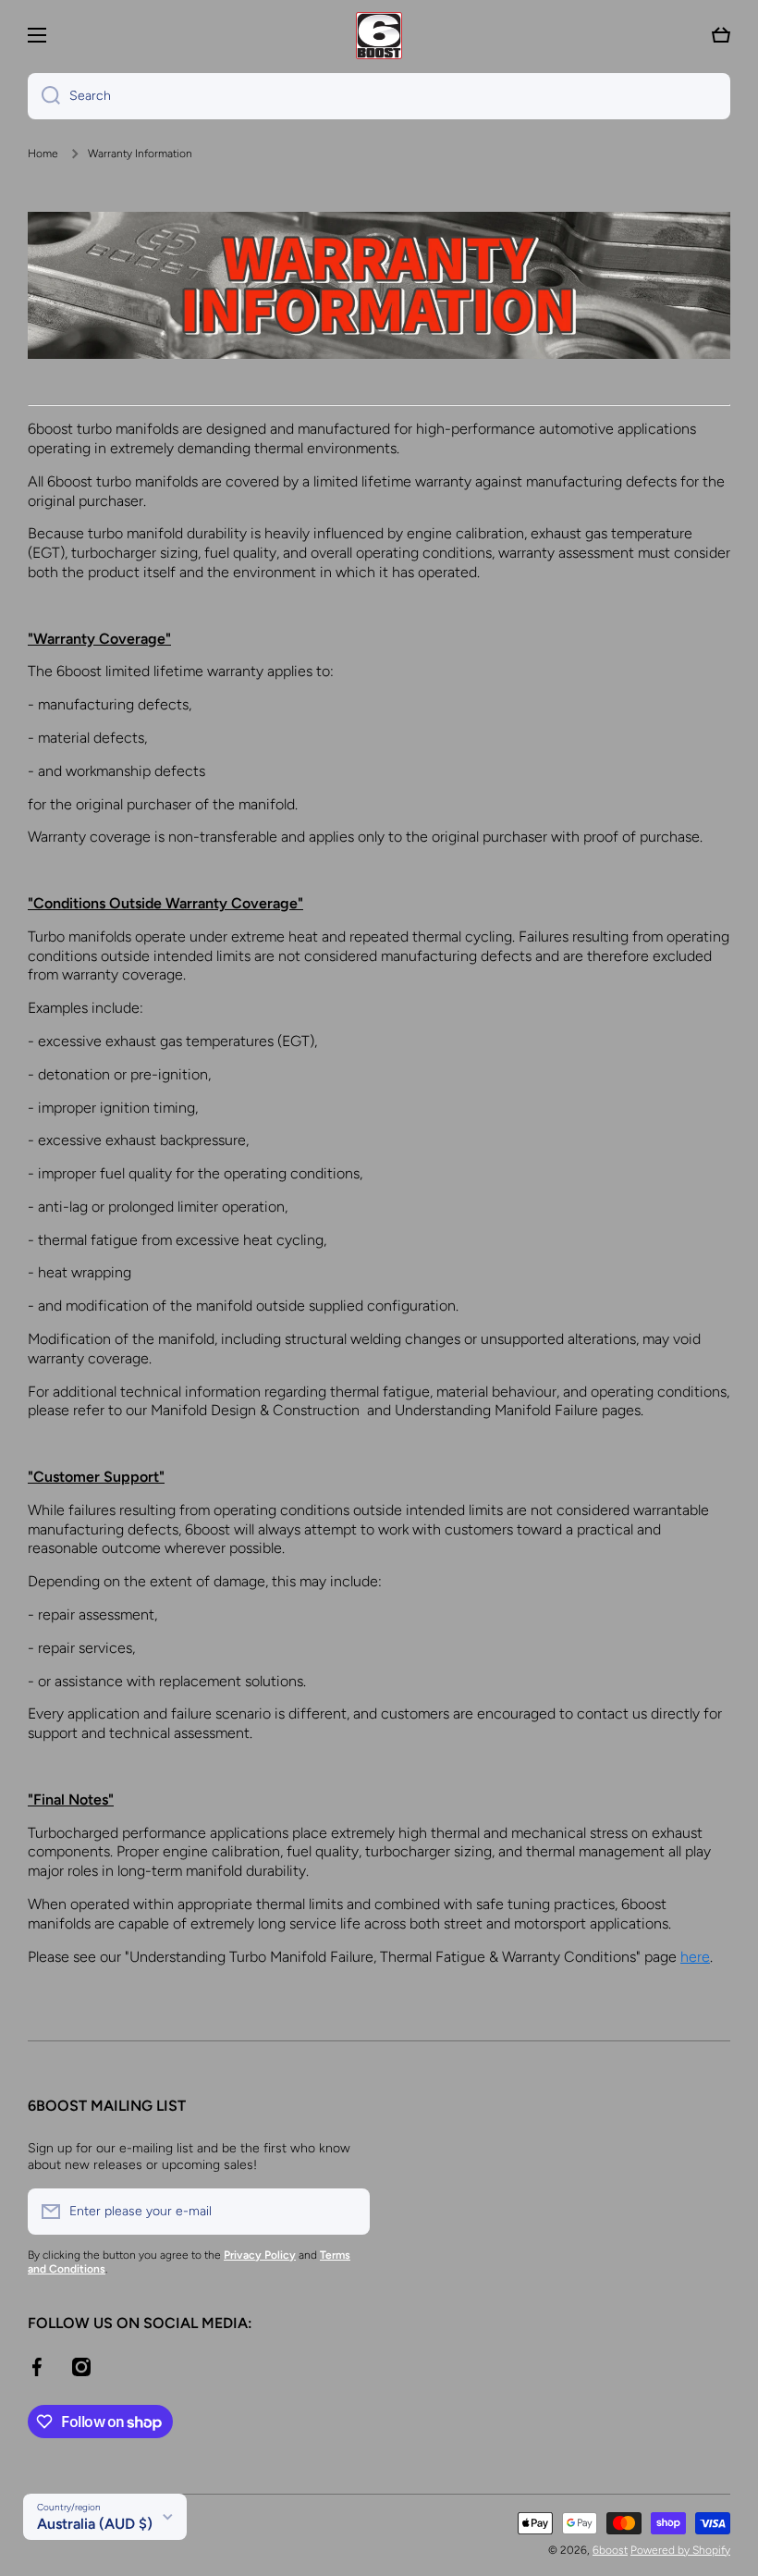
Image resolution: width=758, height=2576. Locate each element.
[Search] (44, 96)
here (695, 1957)
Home (43, 154)
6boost (610, 2550)
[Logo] (379, 36)
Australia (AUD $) (95, 2524)
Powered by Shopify (680, 2550)
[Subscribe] (347, 2212)
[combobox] (379, 96)
